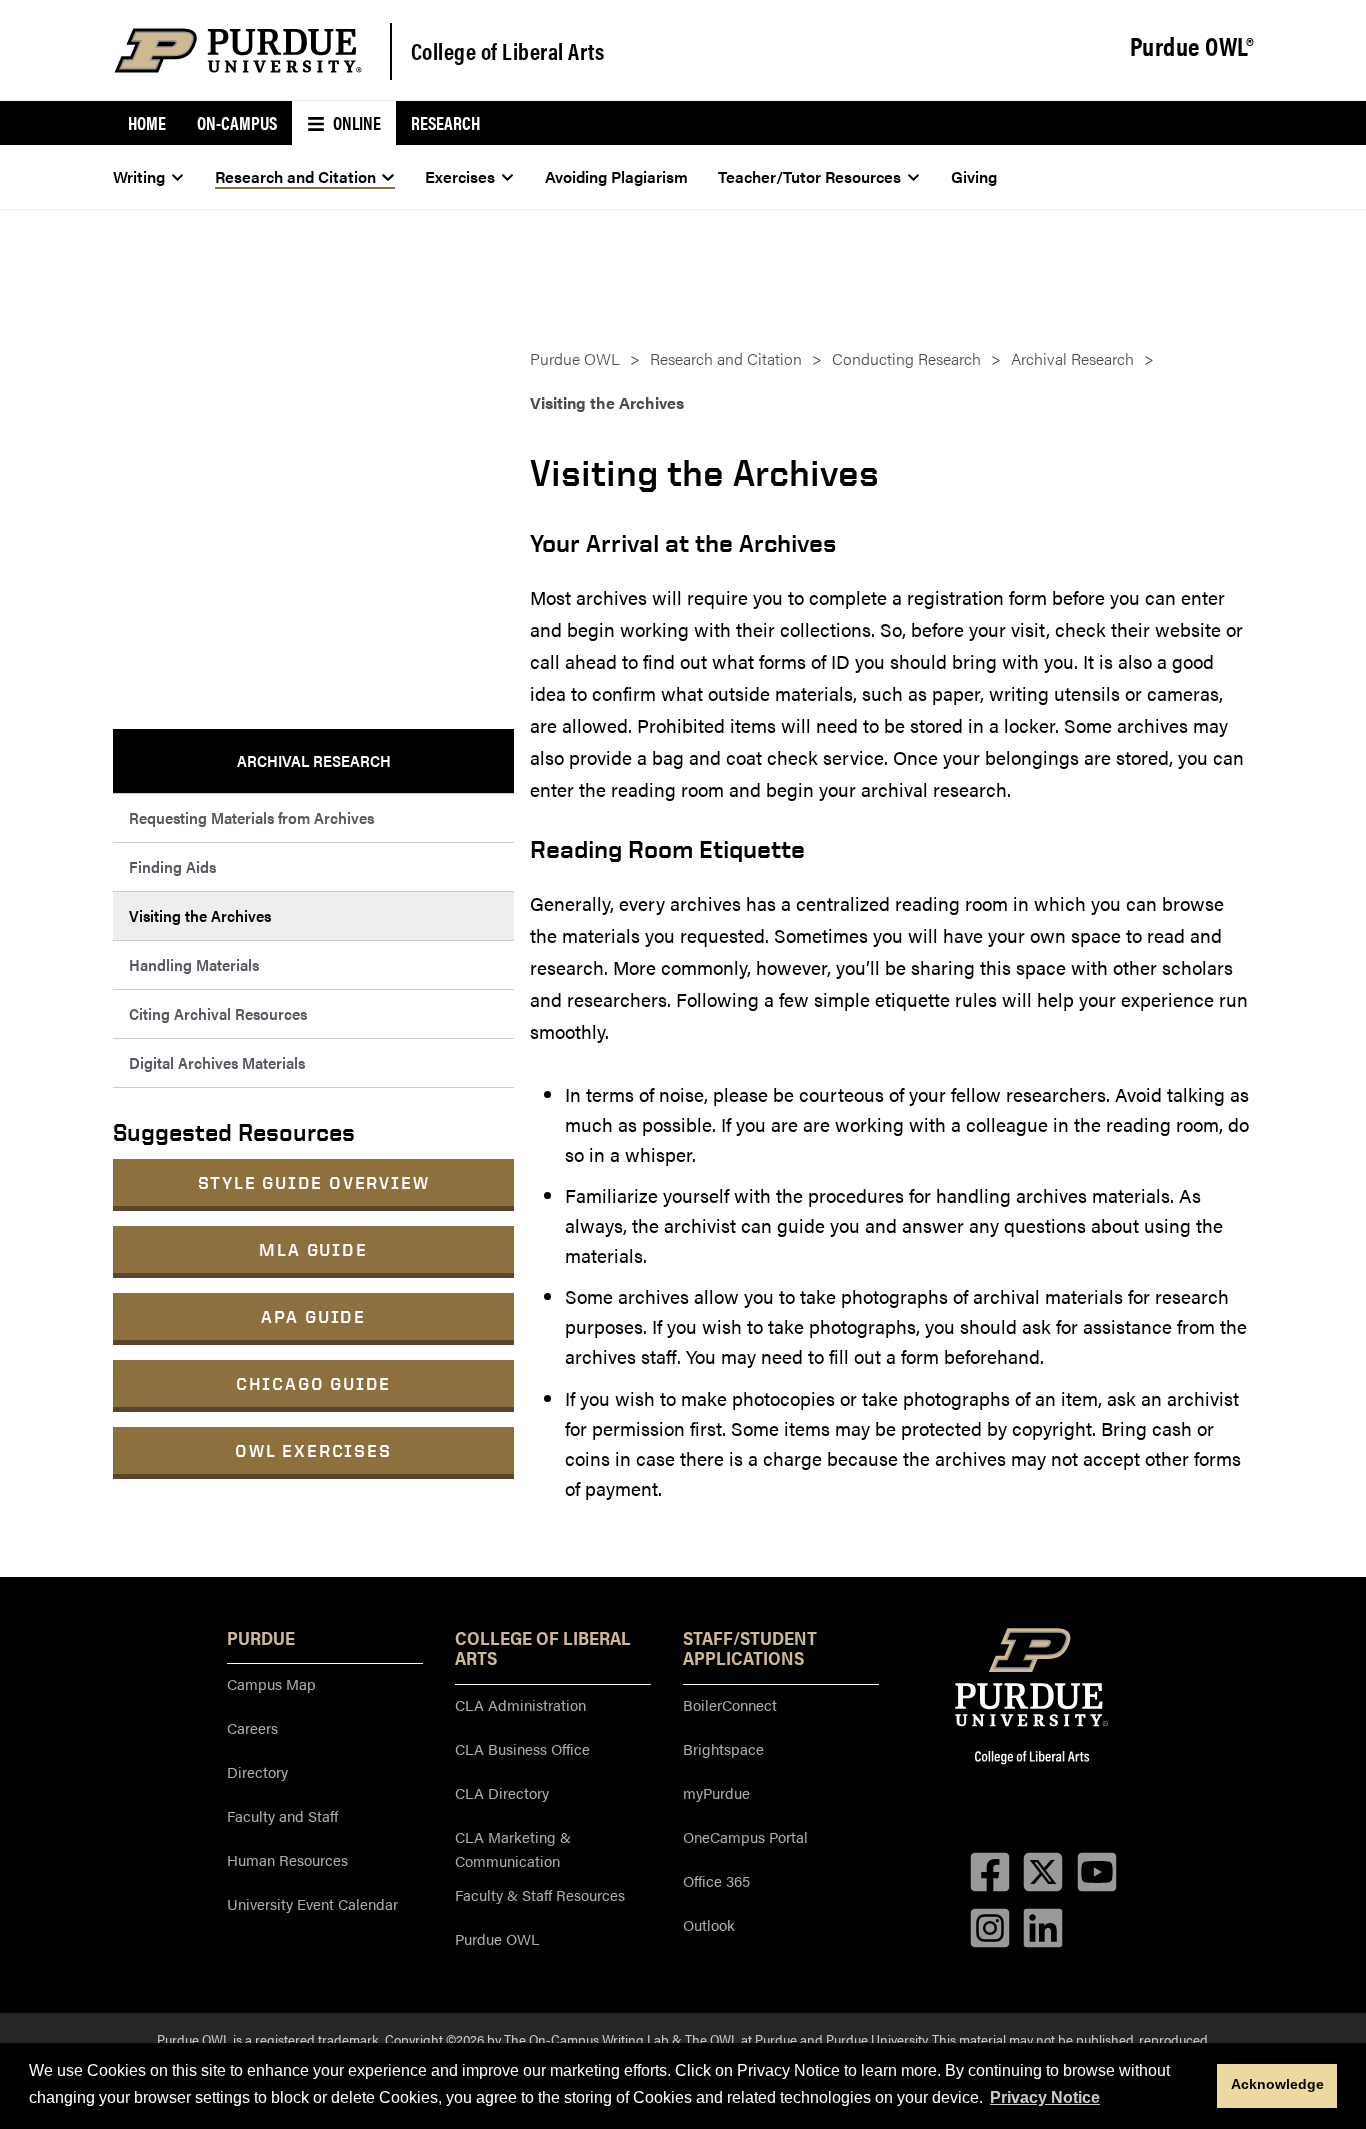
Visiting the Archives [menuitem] (200, 915)
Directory (257, 1771)
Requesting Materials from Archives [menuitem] (251, 817)
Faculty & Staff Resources (540, 1894)
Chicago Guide (313, 1383)
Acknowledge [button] (1277, 2084)
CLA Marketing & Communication (513, 1848)
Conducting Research (906, 358)
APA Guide (313, 1316)
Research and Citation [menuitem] (295, 176)
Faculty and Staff (282, 1815)
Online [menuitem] (355, 122)
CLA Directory (502, 1792)
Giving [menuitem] (974, 176)
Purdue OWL (575, 358)
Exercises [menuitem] (460, 176)
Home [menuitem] (147, 122)
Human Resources (287, 1859)
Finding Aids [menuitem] (172, 866)
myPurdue (716, 1792)
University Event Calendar (312, 1903)
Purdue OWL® (1192, 47)
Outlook (709, 1924)
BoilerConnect (730, 1704)
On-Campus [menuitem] (237, 122)
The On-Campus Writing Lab (586, 2039)
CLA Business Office (522, 1748)
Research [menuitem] (445, 122)
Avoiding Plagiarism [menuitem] (616, 176)
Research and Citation (726, 358)
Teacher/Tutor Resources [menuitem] (809, 176)
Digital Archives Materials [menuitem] (217, 1062)
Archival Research (1072, 358)
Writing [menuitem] (139, 176)
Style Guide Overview (314, 1182)
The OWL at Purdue (741, 2039)
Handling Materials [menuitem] (194, 964)
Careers (252, 1727)
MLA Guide (313, 1249)
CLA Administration (520, 1704)
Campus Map (271, 1683)
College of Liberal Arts (508, 50)
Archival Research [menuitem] (314, 760)
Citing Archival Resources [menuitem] (218, 1013)
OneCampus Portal (745, 1836)
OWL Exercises (313, 1450)
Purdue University (876, 2039)
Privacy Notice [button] (1045, 2097)
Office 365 (716, 1880)
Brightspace (723, 1748)
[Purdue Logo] (238, 50)
